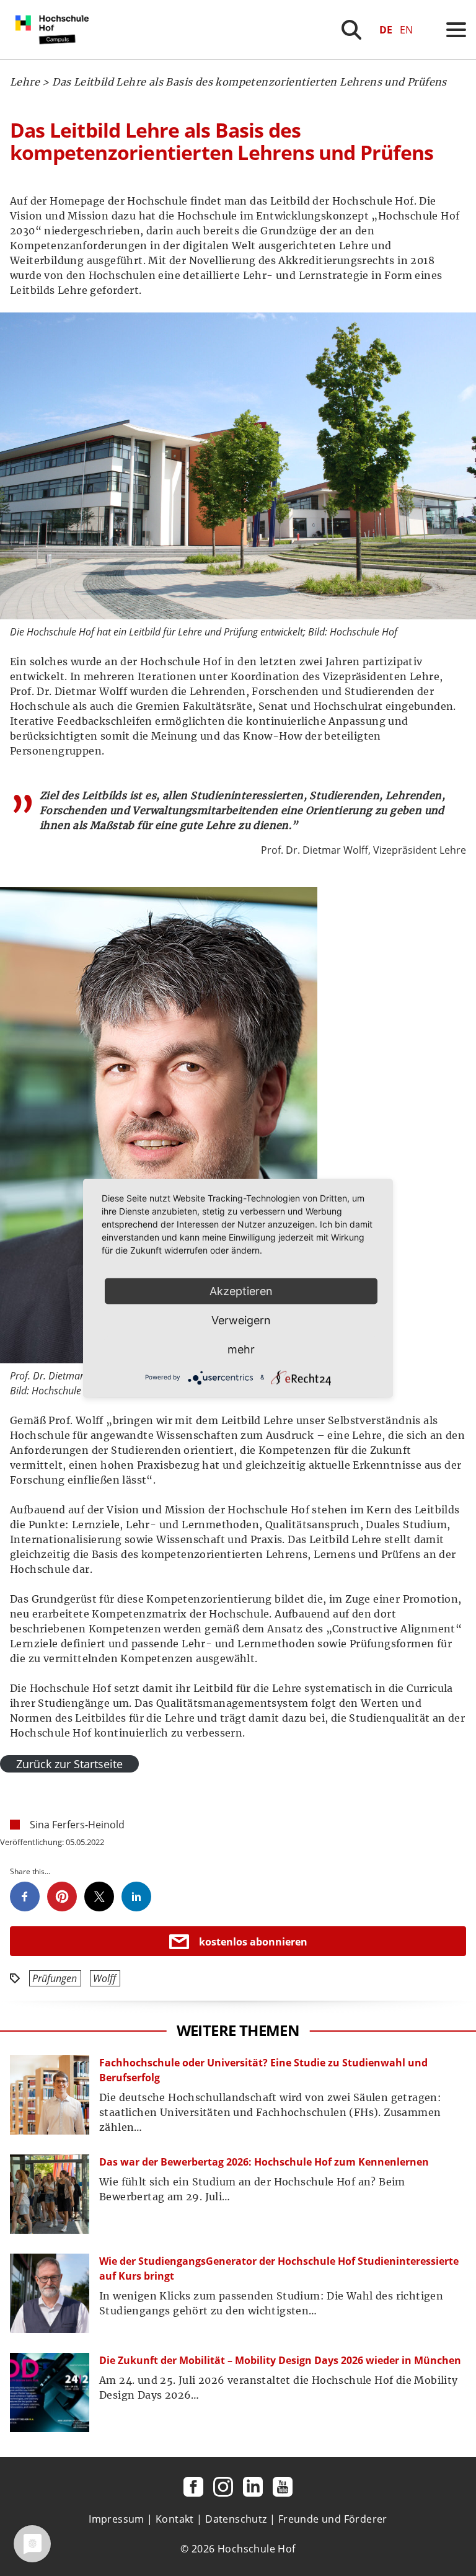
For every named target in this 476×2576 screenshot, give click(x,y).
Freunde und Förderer (333, 2519)
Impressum (117, 2519)
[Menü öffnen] (456, 30)
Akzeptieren (241, 1290)
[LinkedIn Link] (253, 2487)
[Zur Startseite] (55, 56)
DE (386, 30)
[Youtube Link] (283, 2487)
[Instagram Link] (223, 2487)
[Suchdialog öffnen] (351, 30)
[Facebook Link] (193, 2487)
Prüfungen (55, 1978)
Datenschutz (236, 2519)
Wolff (104, 1978)
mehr (241, 1349)
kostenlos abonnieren (253, 1942)
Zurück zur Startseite (69, 1764)
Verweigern (241, 1320)
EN (406, 30)
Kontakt (175, 2519)
